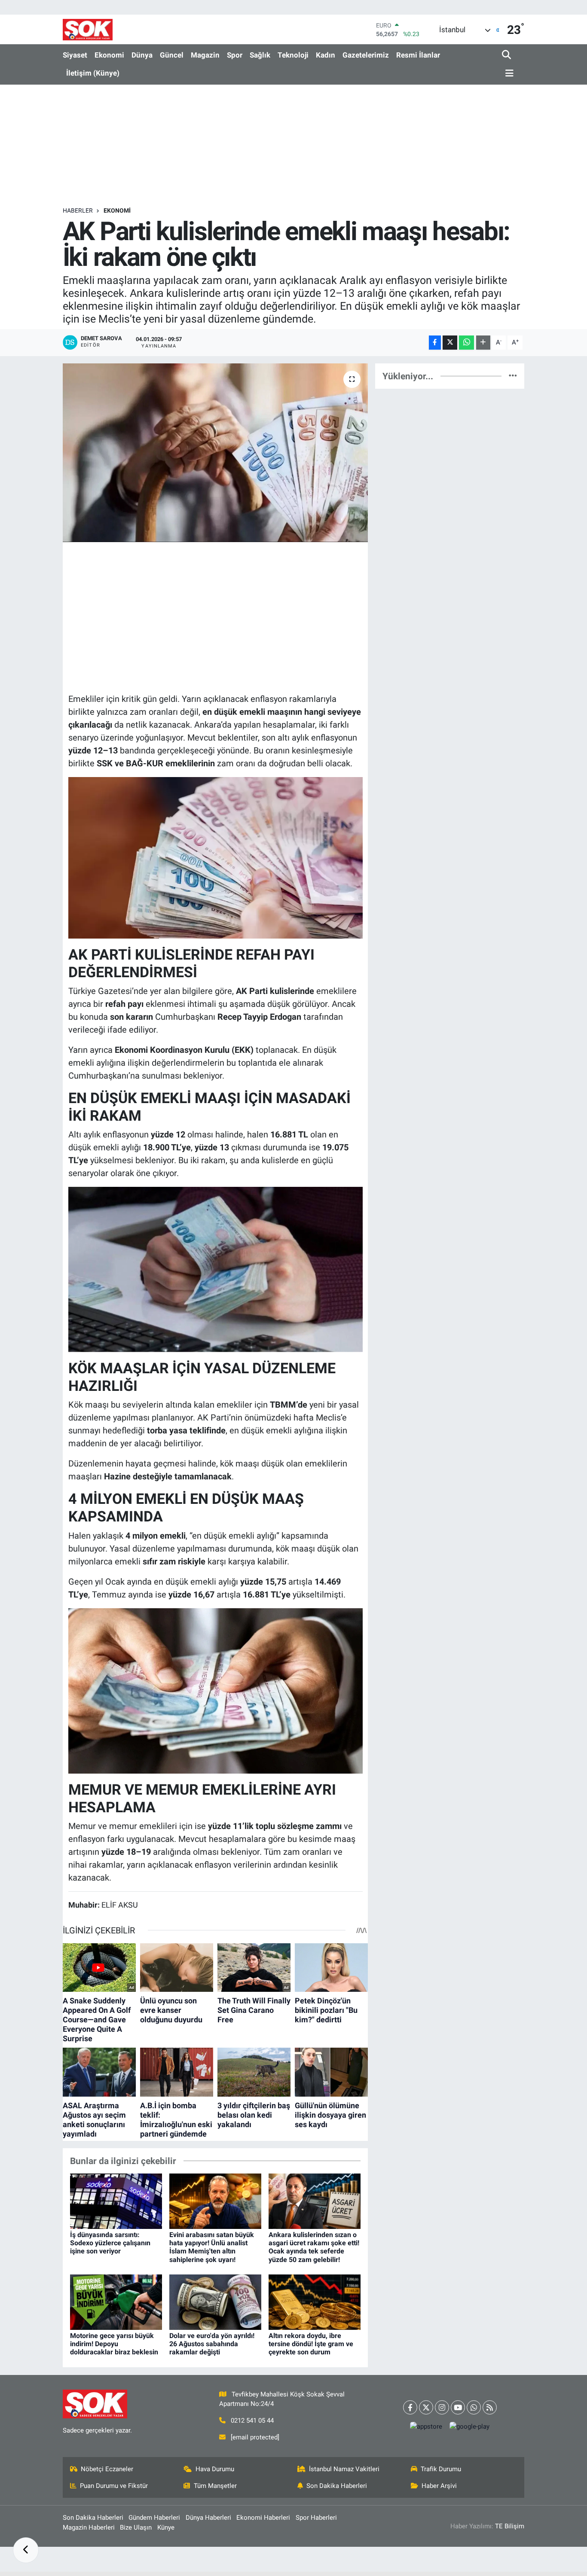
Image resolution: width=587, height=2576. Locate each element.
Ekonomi (109, 55)
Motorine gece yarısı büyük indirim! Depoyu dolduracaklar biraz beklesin (114, 2344)
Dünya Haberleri (208, 2518)
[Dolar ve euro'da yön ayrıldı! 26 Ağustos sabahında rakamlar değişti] (215, 2302)
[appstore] (426, 2427)
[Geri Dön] (26, 2550)
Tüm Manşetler (215, 2486)
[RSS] (490, 2407)
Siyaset (75, 55)
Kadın (326, 55)
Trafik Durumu (441, 2469)
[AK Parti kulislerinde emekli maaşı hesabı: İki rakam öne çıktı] (216, 453)
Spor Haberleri (316, 2518)
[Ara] (507, 55)
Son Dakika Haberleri (337, 2486)
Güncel (172, 55)
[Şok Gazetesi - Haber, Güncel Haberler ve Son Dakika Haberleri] (88, 29)
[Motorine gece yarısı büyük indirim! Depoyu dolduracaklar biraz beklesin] (116, 2302)
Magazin (205, 55)
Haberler (78, 210)
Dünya (142, 55)
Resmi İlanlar (418, 55)
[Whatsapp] (474, 2407)
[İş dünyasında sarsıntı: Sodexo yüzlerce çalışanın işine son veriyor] (116, 2201)
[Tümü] (513, 376)
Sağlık (260, 55)
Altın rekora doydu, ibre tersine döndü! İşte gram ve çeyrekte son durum (311, 2344)
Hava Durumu (215, 2469)
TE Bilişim (510, 2526)
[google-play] (470, 2427)
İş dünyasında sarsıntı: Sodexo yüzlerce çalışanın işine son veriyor (110, 2243)
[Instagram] (442, 2407)
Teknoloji (293, 55)
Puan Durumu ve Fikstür (114, 2486)
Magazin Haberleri (89, 2527)
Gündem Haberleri (154, 2518)
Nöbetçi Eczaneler (107, 2469)
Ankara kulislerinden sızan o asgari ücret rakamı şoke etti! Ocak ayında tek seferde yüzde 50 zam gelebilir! (314, 2247)
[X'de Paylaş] (450, 343)
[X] (426, 2407)
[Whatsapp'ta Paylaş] (466, 343)
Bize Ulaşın (136, 2527)
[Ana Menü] (508, 74)
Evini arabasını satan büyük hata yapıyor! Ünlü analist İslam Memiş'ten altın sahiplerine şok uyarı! (212, 2247)
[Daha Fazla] (483, 343)
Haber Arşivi (439, 2486)
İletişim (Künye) (93, 73)
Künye (166, 2527)
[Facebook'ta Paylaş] (435, 343)
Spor (235, 55)
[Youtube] (458, 2407)
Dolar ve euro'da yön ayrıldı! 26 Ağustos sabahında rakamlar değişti (212, 2344)
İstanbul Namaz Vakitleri (344, 2469)
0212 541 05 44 (252, 2421)
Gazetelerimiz (366, 55)
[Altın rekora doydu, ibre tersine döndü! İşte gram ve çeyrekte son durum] (315, 2302)
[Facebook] (410, 2407)
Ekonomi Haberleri (263, 2518)
